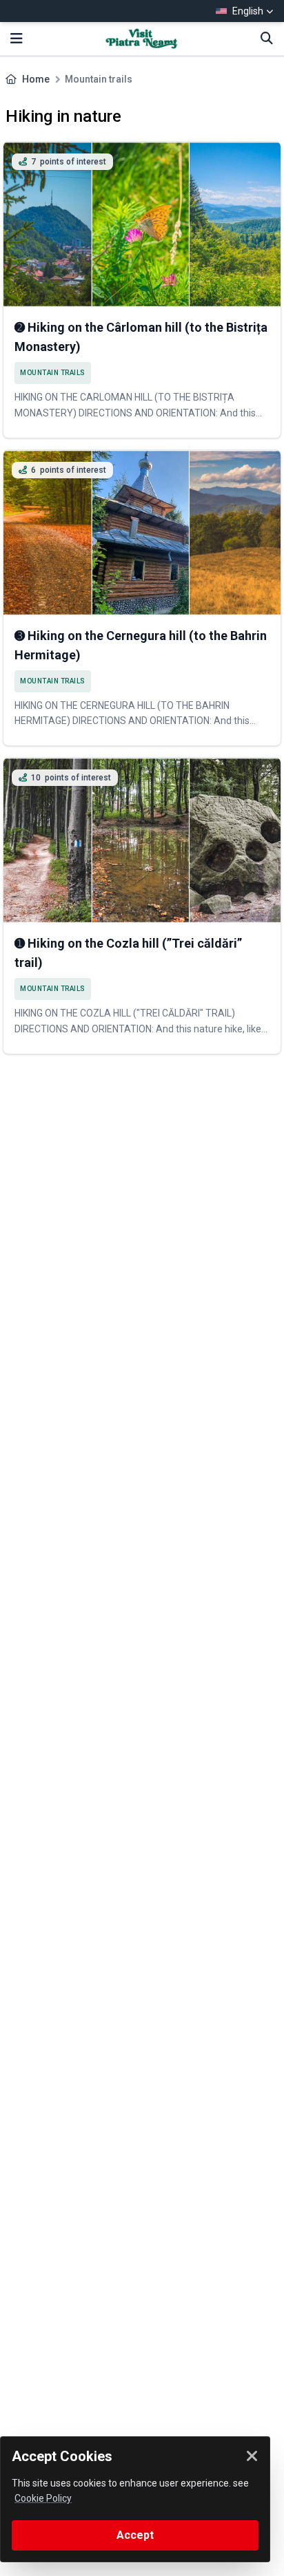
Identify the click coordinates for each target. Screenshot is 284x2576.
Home (36, 79)
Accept (135, 2535)
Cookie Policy (43, 2498)
